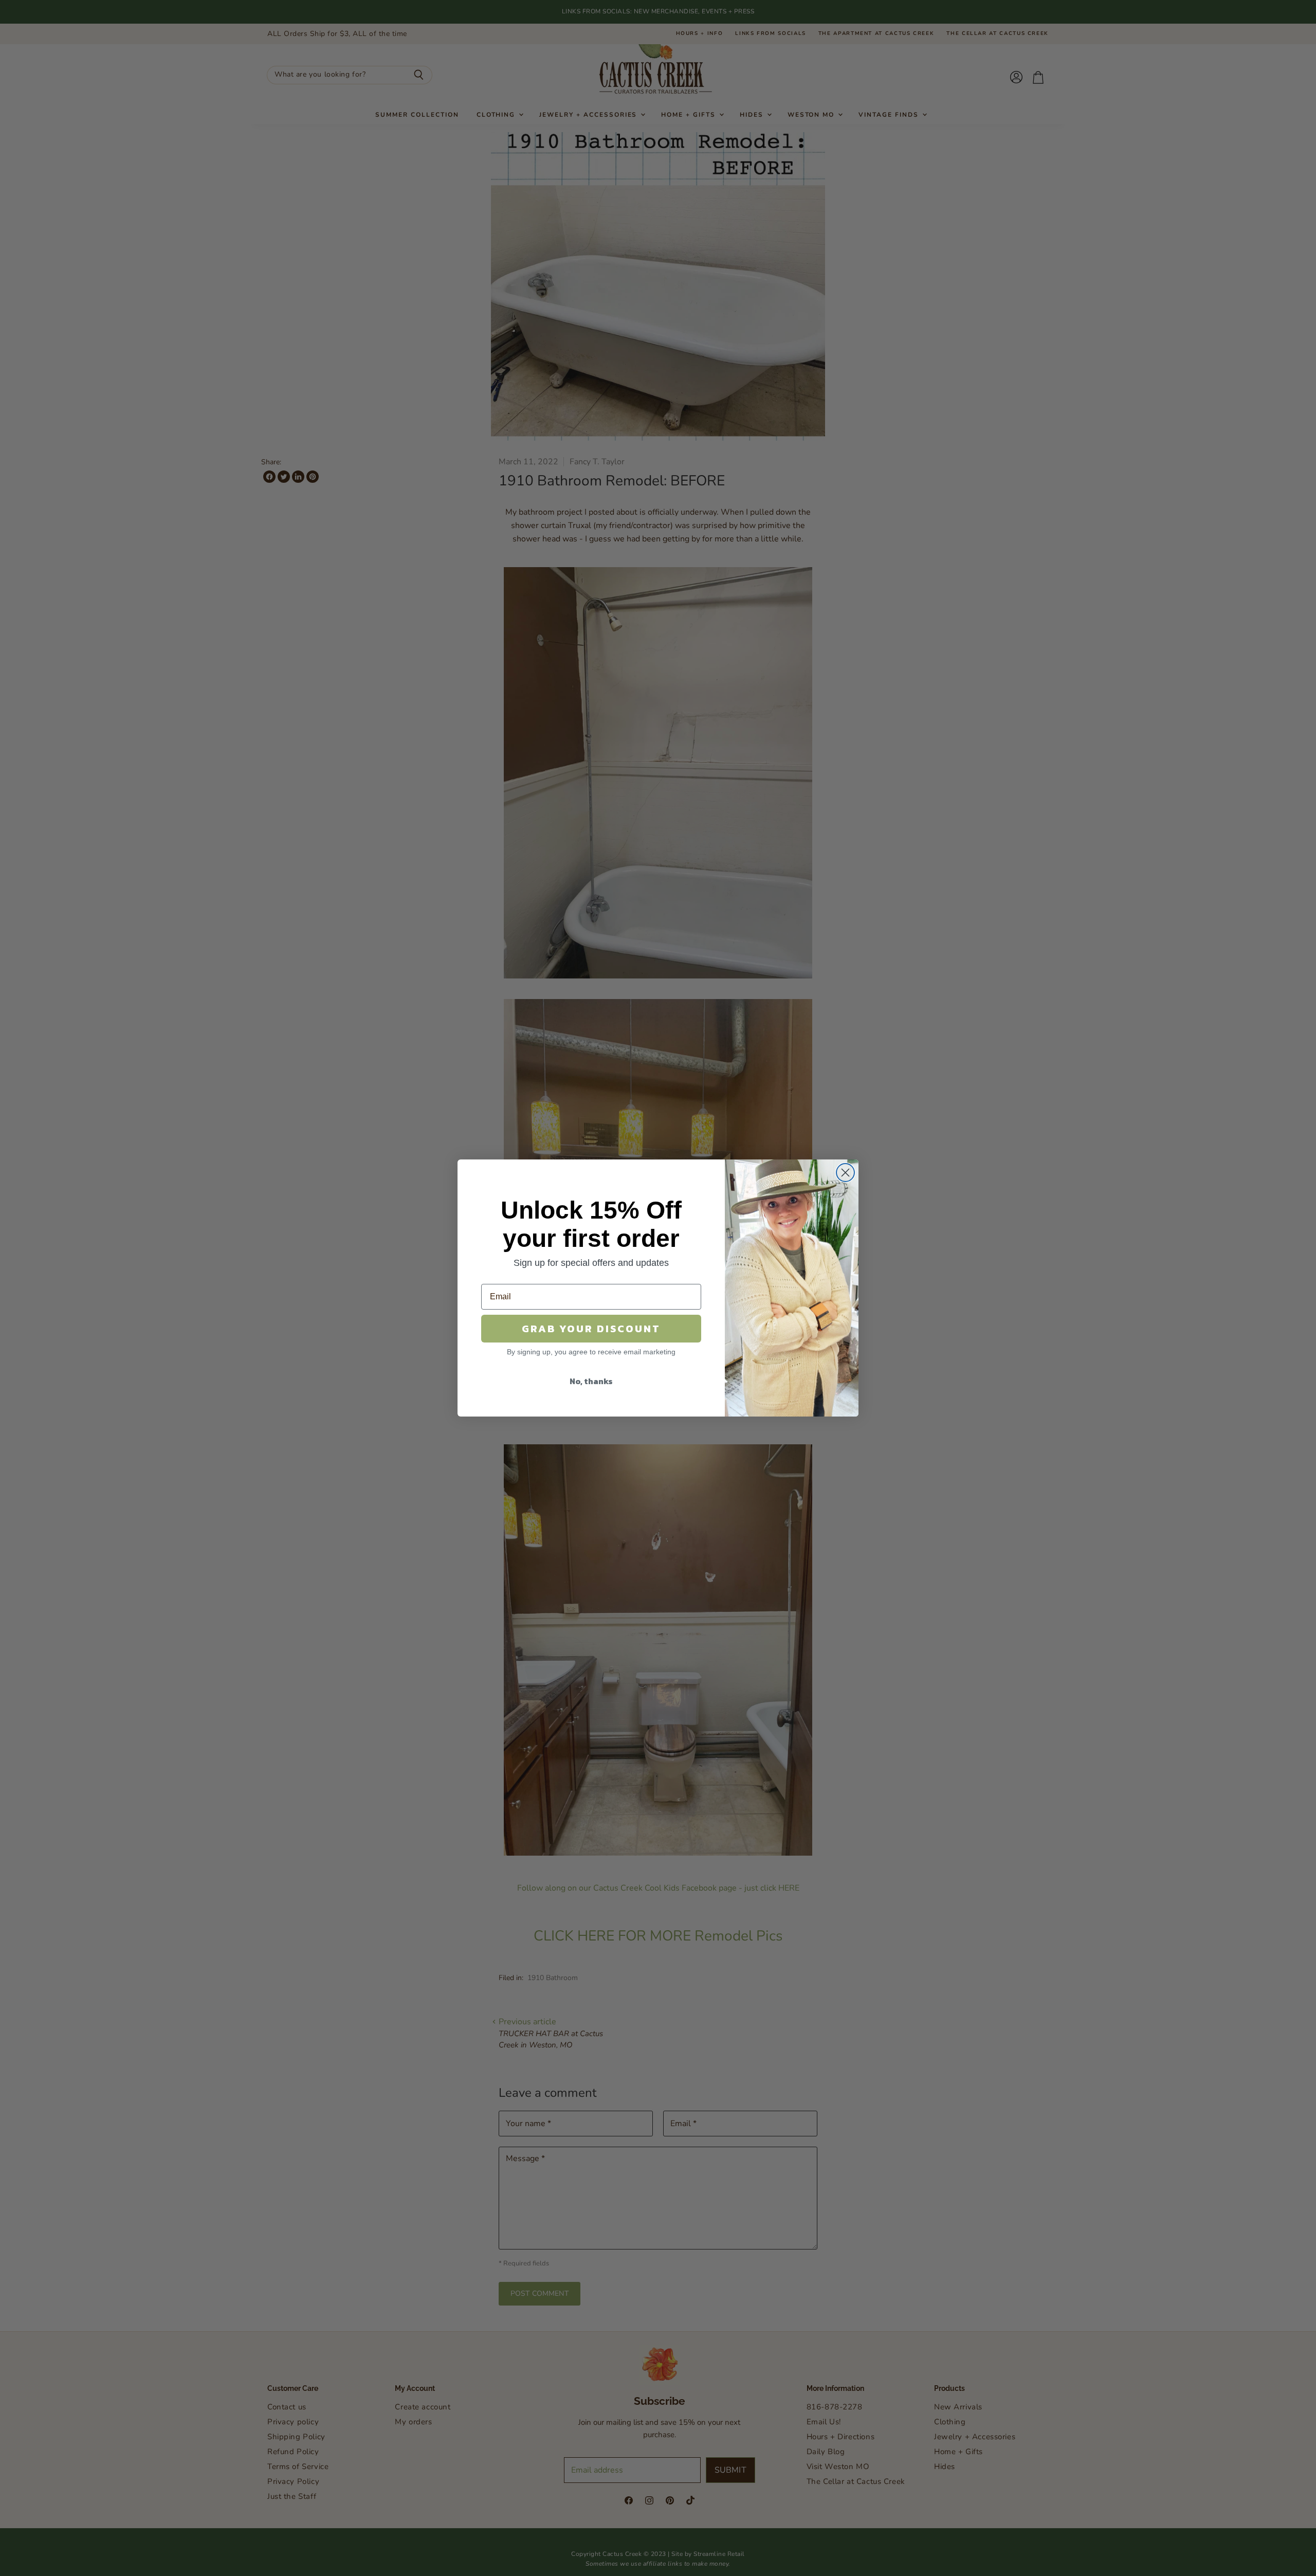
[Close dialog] (845, 1173)
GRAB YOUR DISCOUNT (591, 1329)
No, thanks (591, 1381)
